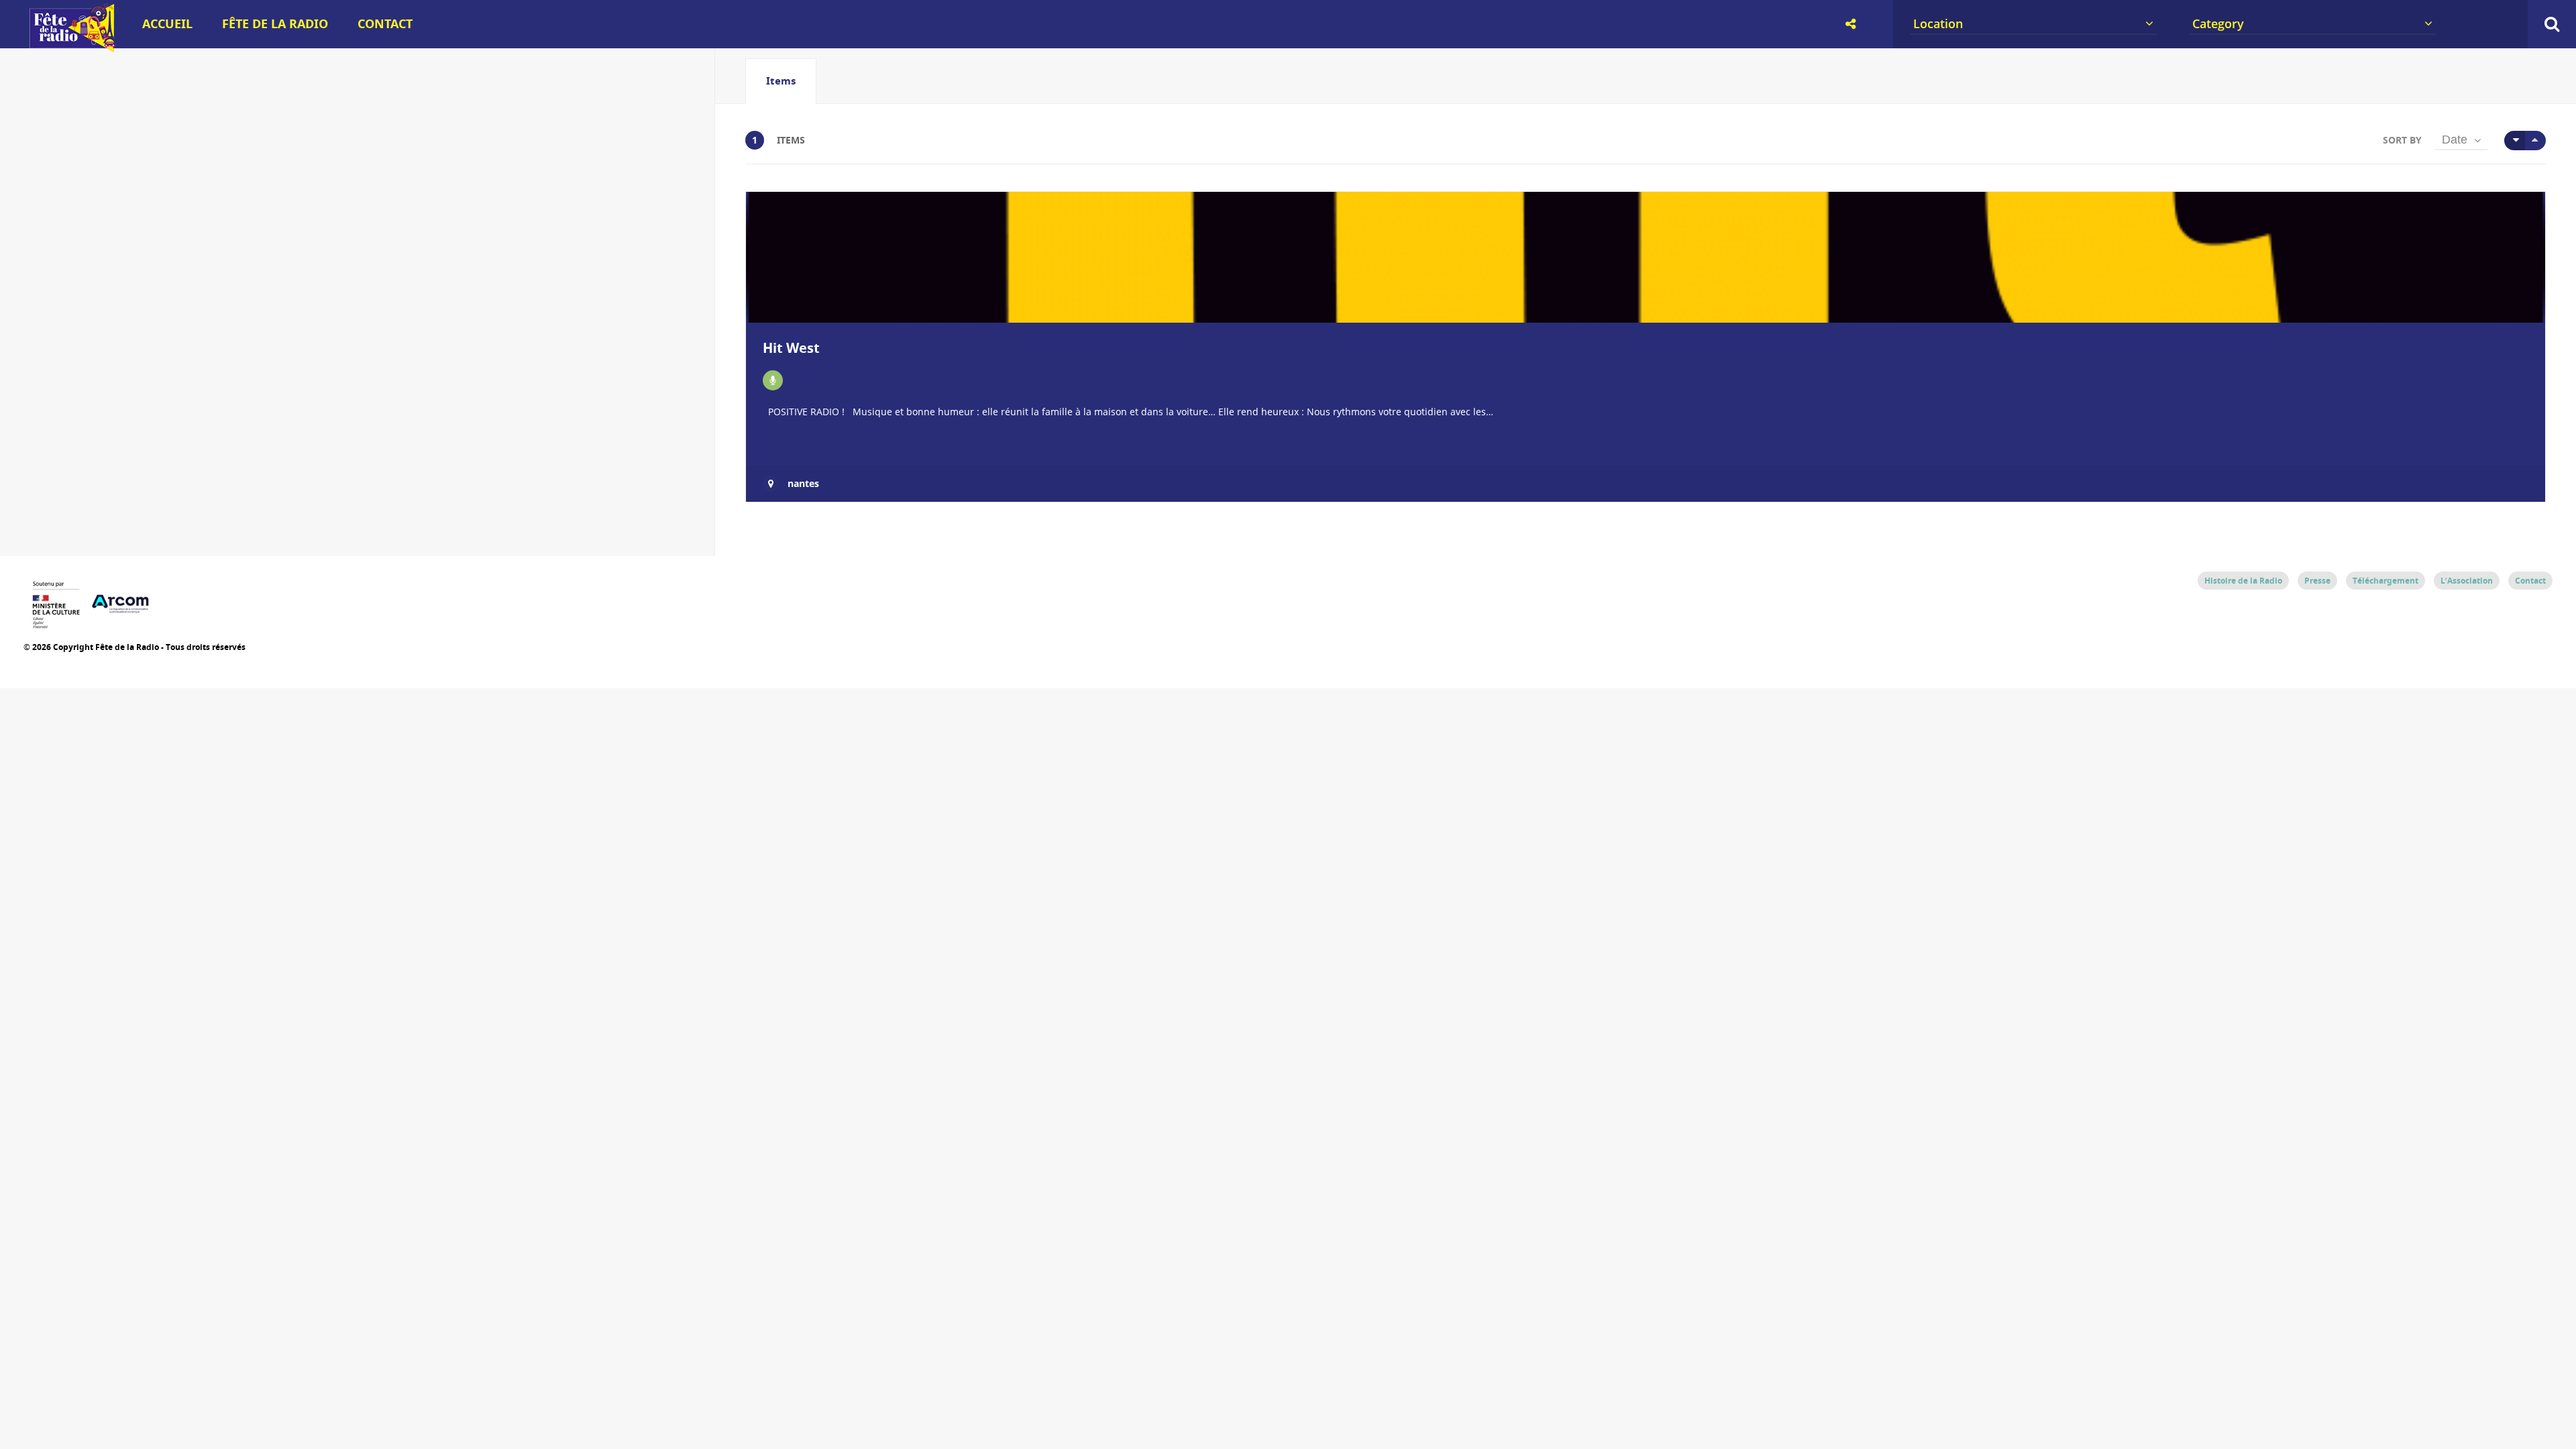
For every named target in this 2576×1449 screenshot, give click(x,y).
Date (2455, 140)
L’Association (2467, 581)
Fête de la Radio (275, 24)
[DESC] (2535, 141)
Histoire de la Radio (2243, 581)
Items (781, 81)
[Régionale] (773, 380)
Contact (385, 24)
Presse (2317, 581)
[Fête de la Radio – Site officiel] (70, 47)
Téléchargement (2385, 581)
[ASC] (2515, 141)
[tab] (781, 81)
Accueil (167, 24)
